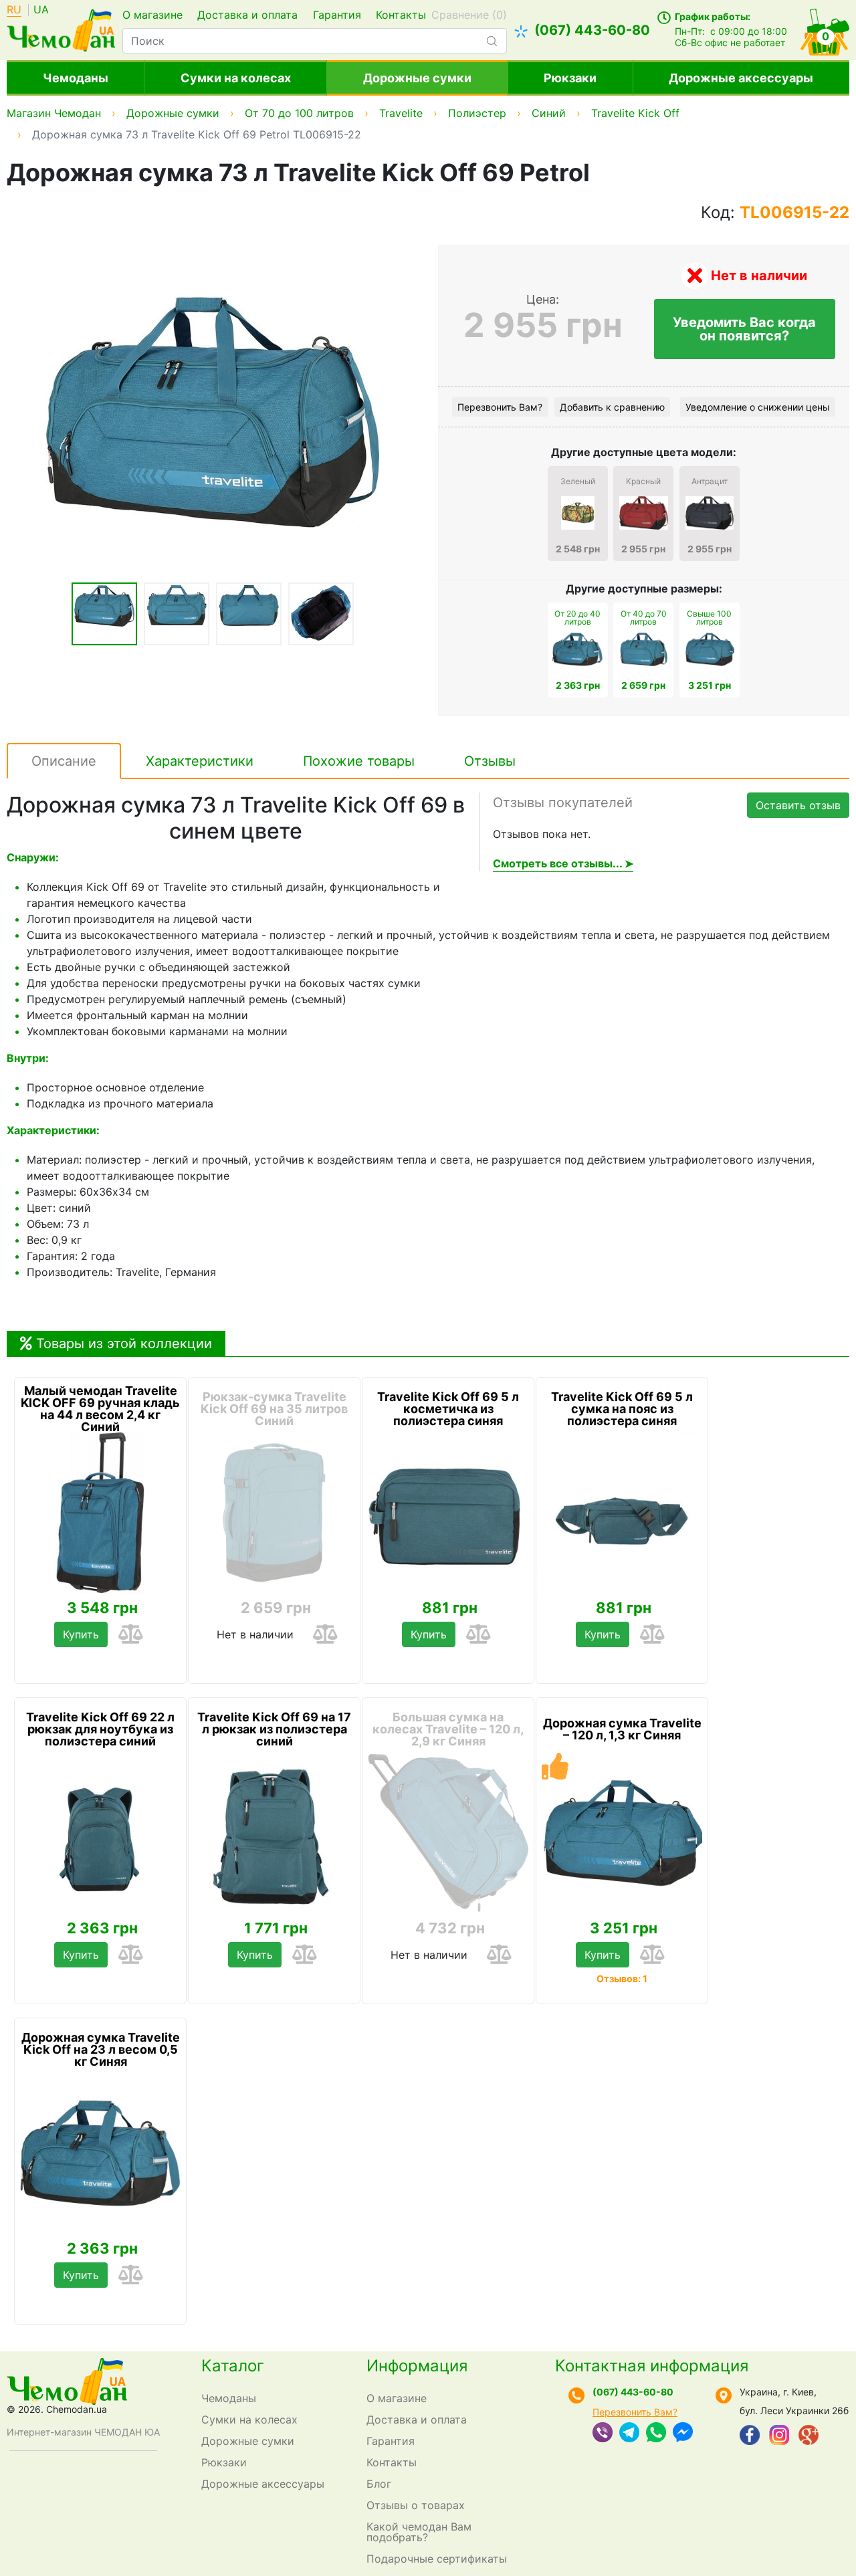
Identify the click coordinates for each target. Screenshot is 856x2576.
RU (14, 10)
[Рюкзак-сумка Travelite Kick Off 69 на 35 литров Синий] (274, 1513)
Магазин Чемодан (54, 113)
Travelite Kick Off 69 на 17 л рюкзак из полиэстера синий (274, 1729)
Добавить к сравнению (612, 407)
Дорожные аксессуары (741, 78)
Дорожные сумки (417, 78)
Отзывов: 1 (622, 1978)
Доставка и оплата (247, 15)
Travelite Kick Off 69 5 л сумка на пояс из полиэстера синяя (622, 1409)
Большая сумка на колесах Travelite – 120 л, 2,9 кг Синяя (448, 1729)
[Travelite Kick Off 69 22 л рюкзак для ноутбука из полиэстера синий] (100, 1833)
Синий (549, 113)
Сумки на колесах (236, 78)
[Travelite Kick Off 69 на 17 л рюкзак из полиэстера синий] (274, 1833)
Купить (81, 1634)
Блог (379, 2484)
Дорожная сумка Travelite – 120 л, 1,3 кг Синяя (622, 1729)
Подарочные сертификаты (437, 2559)
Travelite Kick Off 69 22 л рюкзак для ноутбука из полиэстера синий (100, 1729)
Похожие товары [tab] (359, 761)
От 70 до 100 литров (299, 113)
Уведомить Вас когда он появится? (744, 329)
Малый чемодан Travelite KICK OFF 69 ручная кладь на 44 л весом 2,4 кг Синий (100, 1409)
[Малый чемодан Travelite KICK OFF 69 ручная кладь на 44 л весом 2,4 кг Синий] (100, 1513)
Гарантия (337, 15)
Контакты (401, 15)
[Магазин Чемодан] (61, 29)
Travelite (401, 113)
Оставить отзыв (798, 805)
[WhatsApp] (656, 2434)
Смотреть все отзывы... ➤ (563, 863)
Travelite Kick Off (635, 113)
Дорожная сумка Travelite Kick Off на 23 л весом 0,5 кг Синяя (101, 2050)
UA (41, 10)
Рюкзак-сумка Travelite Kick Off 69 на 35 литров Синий (274, 1409)
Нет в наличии (255, 1634)
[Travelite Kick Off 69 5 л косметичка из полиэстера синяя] (448, 1513)
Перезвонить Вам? (500, 407)
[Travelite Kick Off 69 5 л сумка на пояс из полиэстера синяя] (622, 1513)
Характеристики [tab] (200, 761)
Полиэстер (477, 113)
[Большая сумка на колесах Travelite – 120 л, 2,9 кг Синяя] (448, 1833)
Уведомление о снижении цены (758, 407)
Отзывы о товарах (416, 2505)
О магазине (152, 15)
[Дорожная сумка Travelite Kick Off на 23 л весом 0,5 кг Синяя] (100, 2153)
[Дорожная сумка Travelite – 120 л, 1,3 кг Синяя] (622, 1833)
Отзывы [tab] (490, 761)
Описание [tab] (64, 761)
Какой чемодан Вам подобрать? (419, 2532)
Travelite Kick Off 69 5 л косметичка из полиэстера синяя (448, 1409)
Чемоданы (76, 78)
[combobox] (315, 41)
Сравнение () (469, 15)
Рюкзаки (570, 78)
